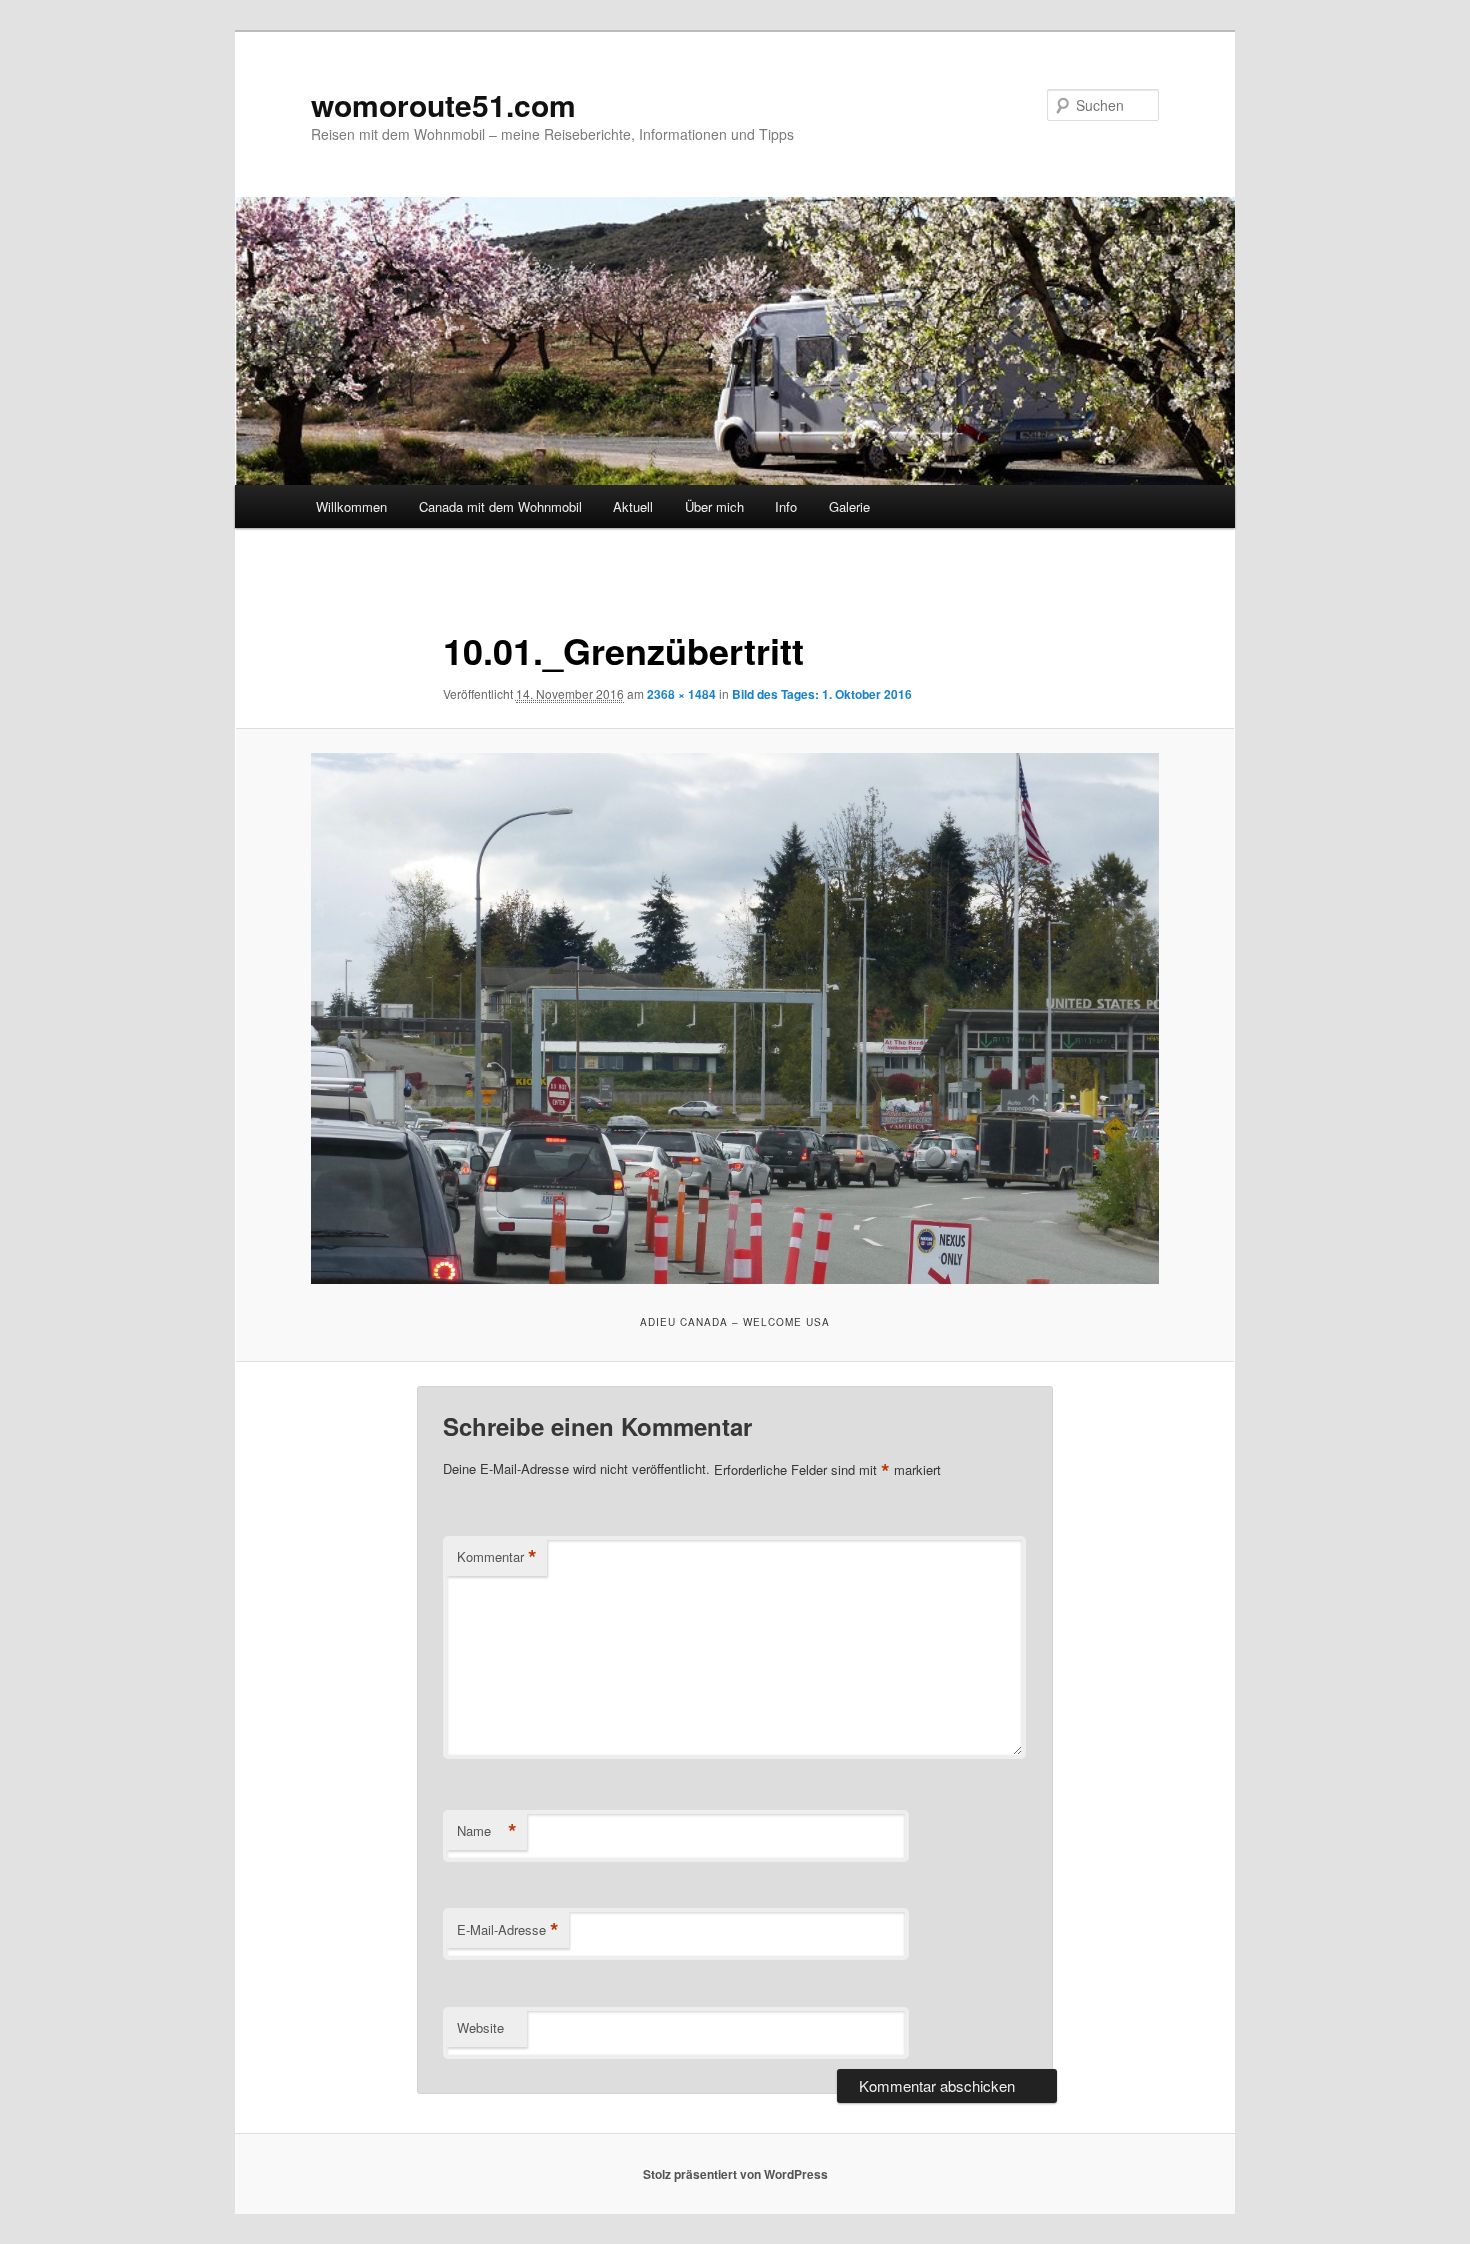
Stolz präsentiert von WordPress (735, 2174)
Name (487, 1831)
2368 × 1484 (681, 694)
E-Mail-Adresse (508, 1930)
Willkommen (351, 506)
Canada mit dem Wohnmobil (500, 506)
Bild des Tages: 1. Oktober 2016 (822, 694)
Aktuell (633, 506)
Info (786, 506)
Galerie (849, 506)
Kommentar (497, 1557)
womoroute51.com (443, 104)
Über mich (714, 506)
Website (480, 2027)
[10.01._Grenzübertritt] (735, 1018)
